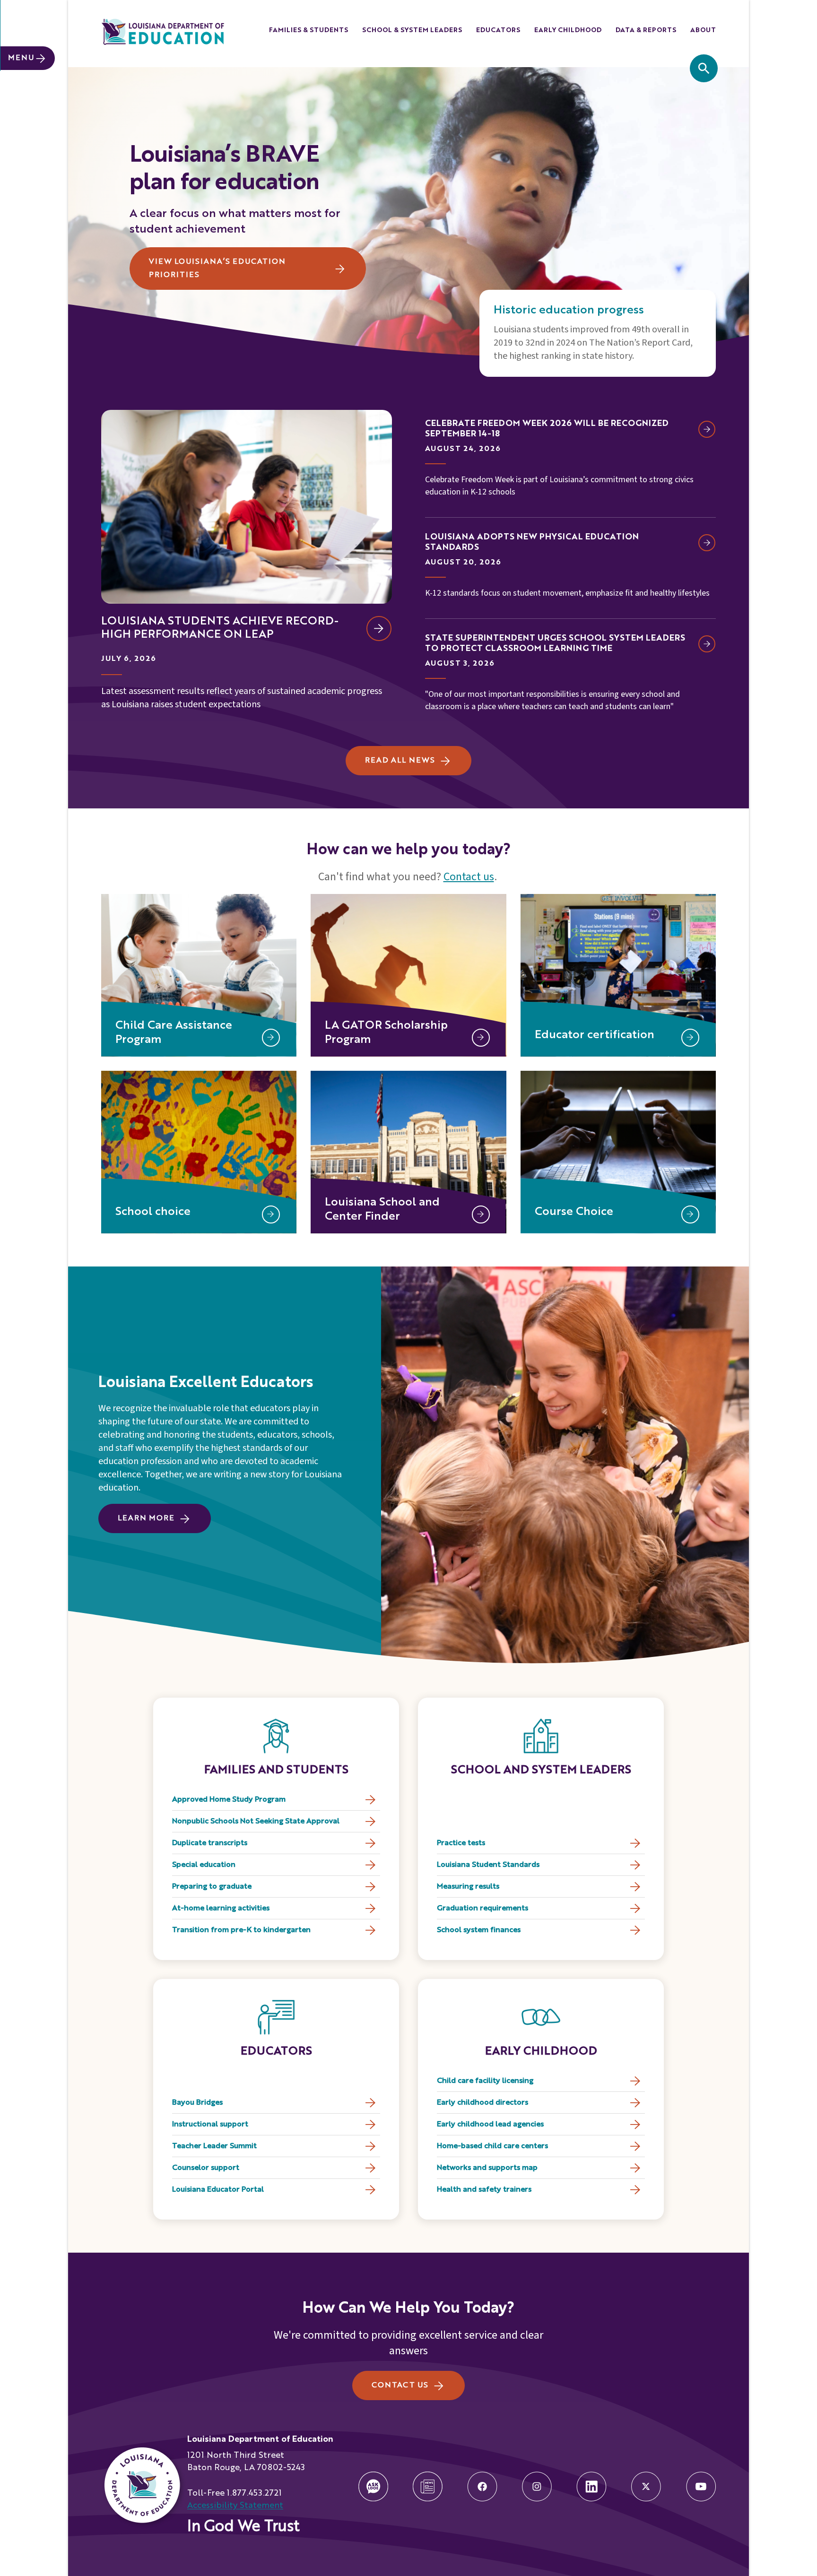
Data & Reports (646, 30)
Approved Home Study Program (229, 1800)
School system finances (479, 1930)
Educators (498, 30)
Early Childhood (568, 30)
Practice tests (461, 1843)
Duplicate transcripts (210, 1843)
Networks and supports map (487, 2168)
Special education (204, 1865)
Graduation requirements (482, 1908)
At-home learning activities (221, 1908)
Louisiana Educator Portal (218, 2190)
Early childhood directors (482, 2103)
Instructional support (210, 2125)
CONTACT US (400, 2385)
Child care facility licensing (485, 2081)
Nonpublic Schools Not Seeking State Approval (256, 1821)
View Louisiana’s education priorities (217, 269)
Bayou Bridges (197, 2103)
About (703, 30)
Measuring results (468, 1887)
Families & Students (309, 30)
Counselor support (206, 2168)
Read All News (400, 761)
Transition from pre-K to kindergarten (241, 1930)
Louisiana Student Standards (488, 1865)
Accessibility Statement (235, 2506)
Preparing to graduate (212, 1887)
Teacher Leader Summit (214, 2146)
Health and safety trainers (484, 2190)
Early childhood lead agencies (490, 2125)
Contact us (469, 877)
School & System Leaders (412, 30)
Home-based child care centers (492, 2146)
